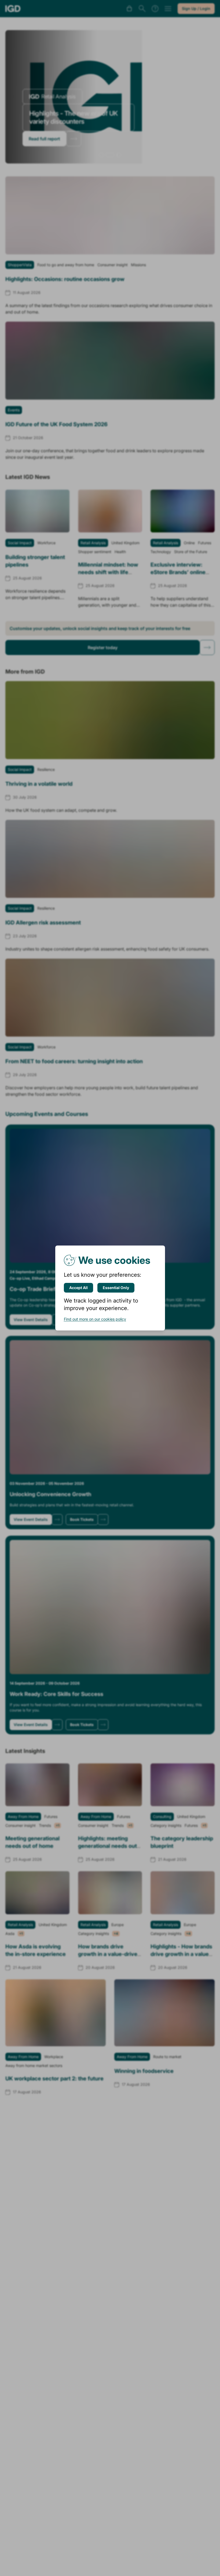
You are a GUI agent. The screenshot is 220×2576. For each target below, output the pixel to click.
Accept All (78, 1288)
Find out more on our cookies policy (95, 1319)
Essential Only (116, 1288)
